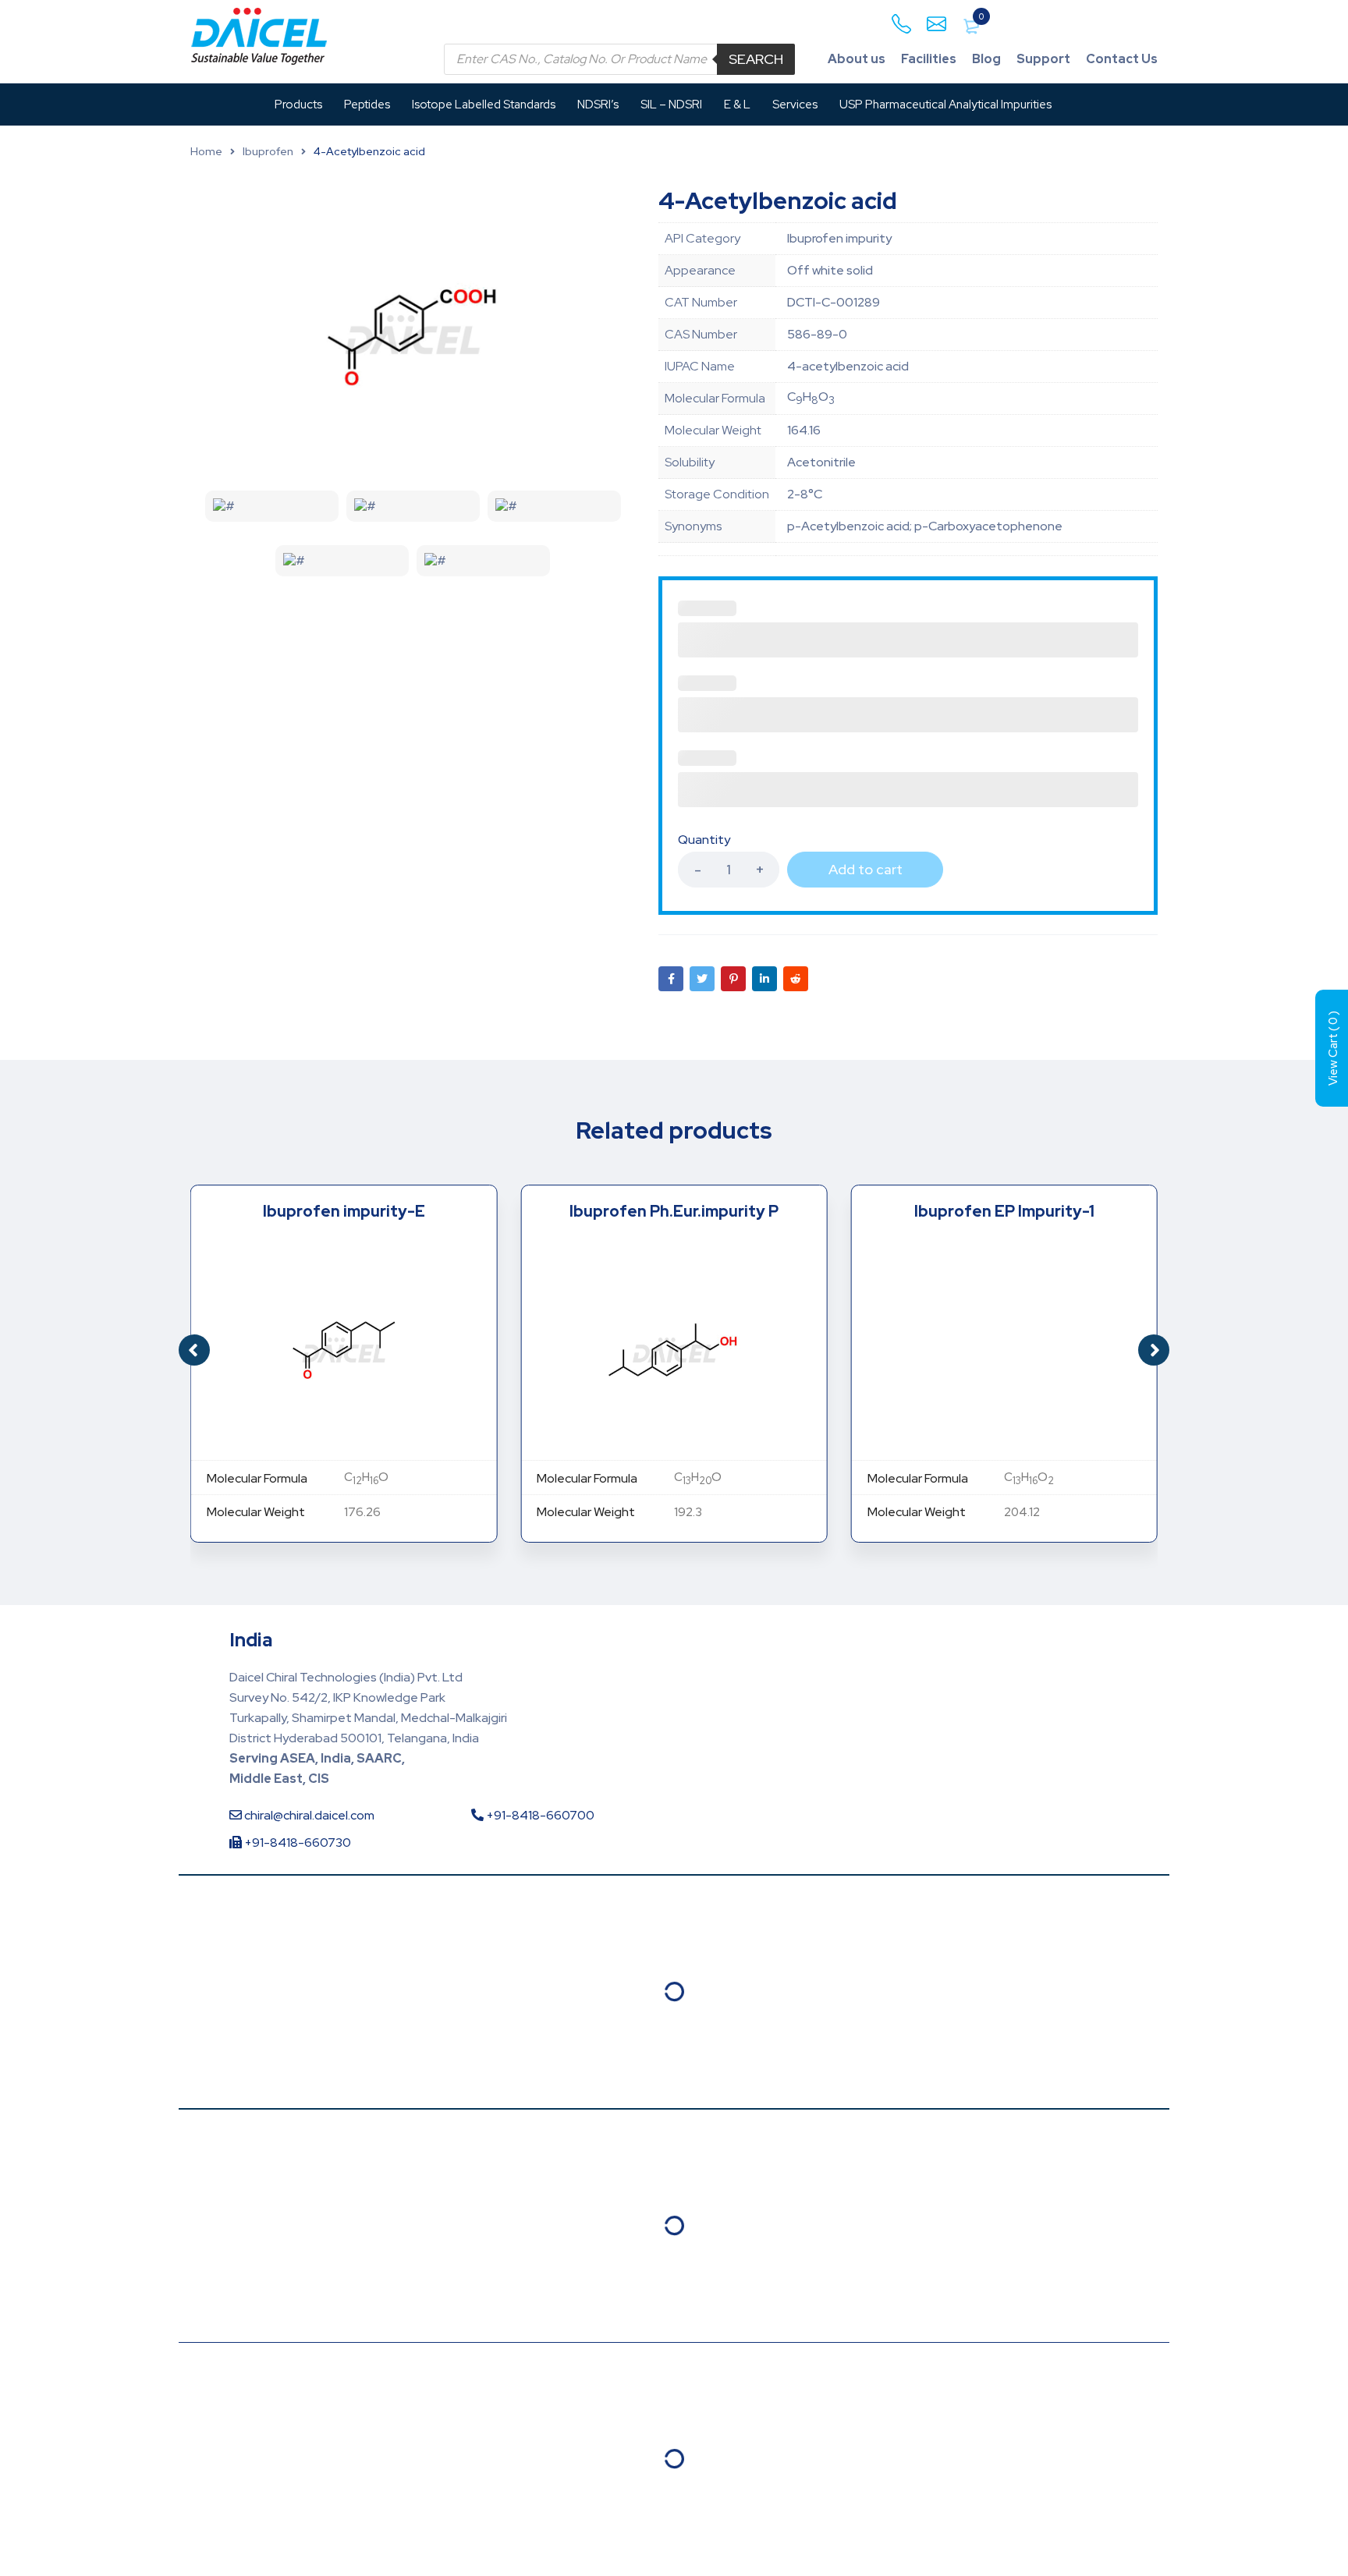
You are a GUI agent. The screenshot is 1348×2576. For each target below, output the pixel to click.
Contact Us (1122, 59)
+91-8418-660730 (296, 1843)
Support (1043, 59)
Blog (986, 59)
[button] (1154, 1350)
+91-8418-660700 (539, 1815)
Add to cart (866, 869)
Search (756, 59)
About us (857, 59)
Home (206, 151)
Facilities (929, 59)
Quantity (704, 840)
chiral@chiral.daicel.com (308, 1815)
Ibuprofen (268, 151)
